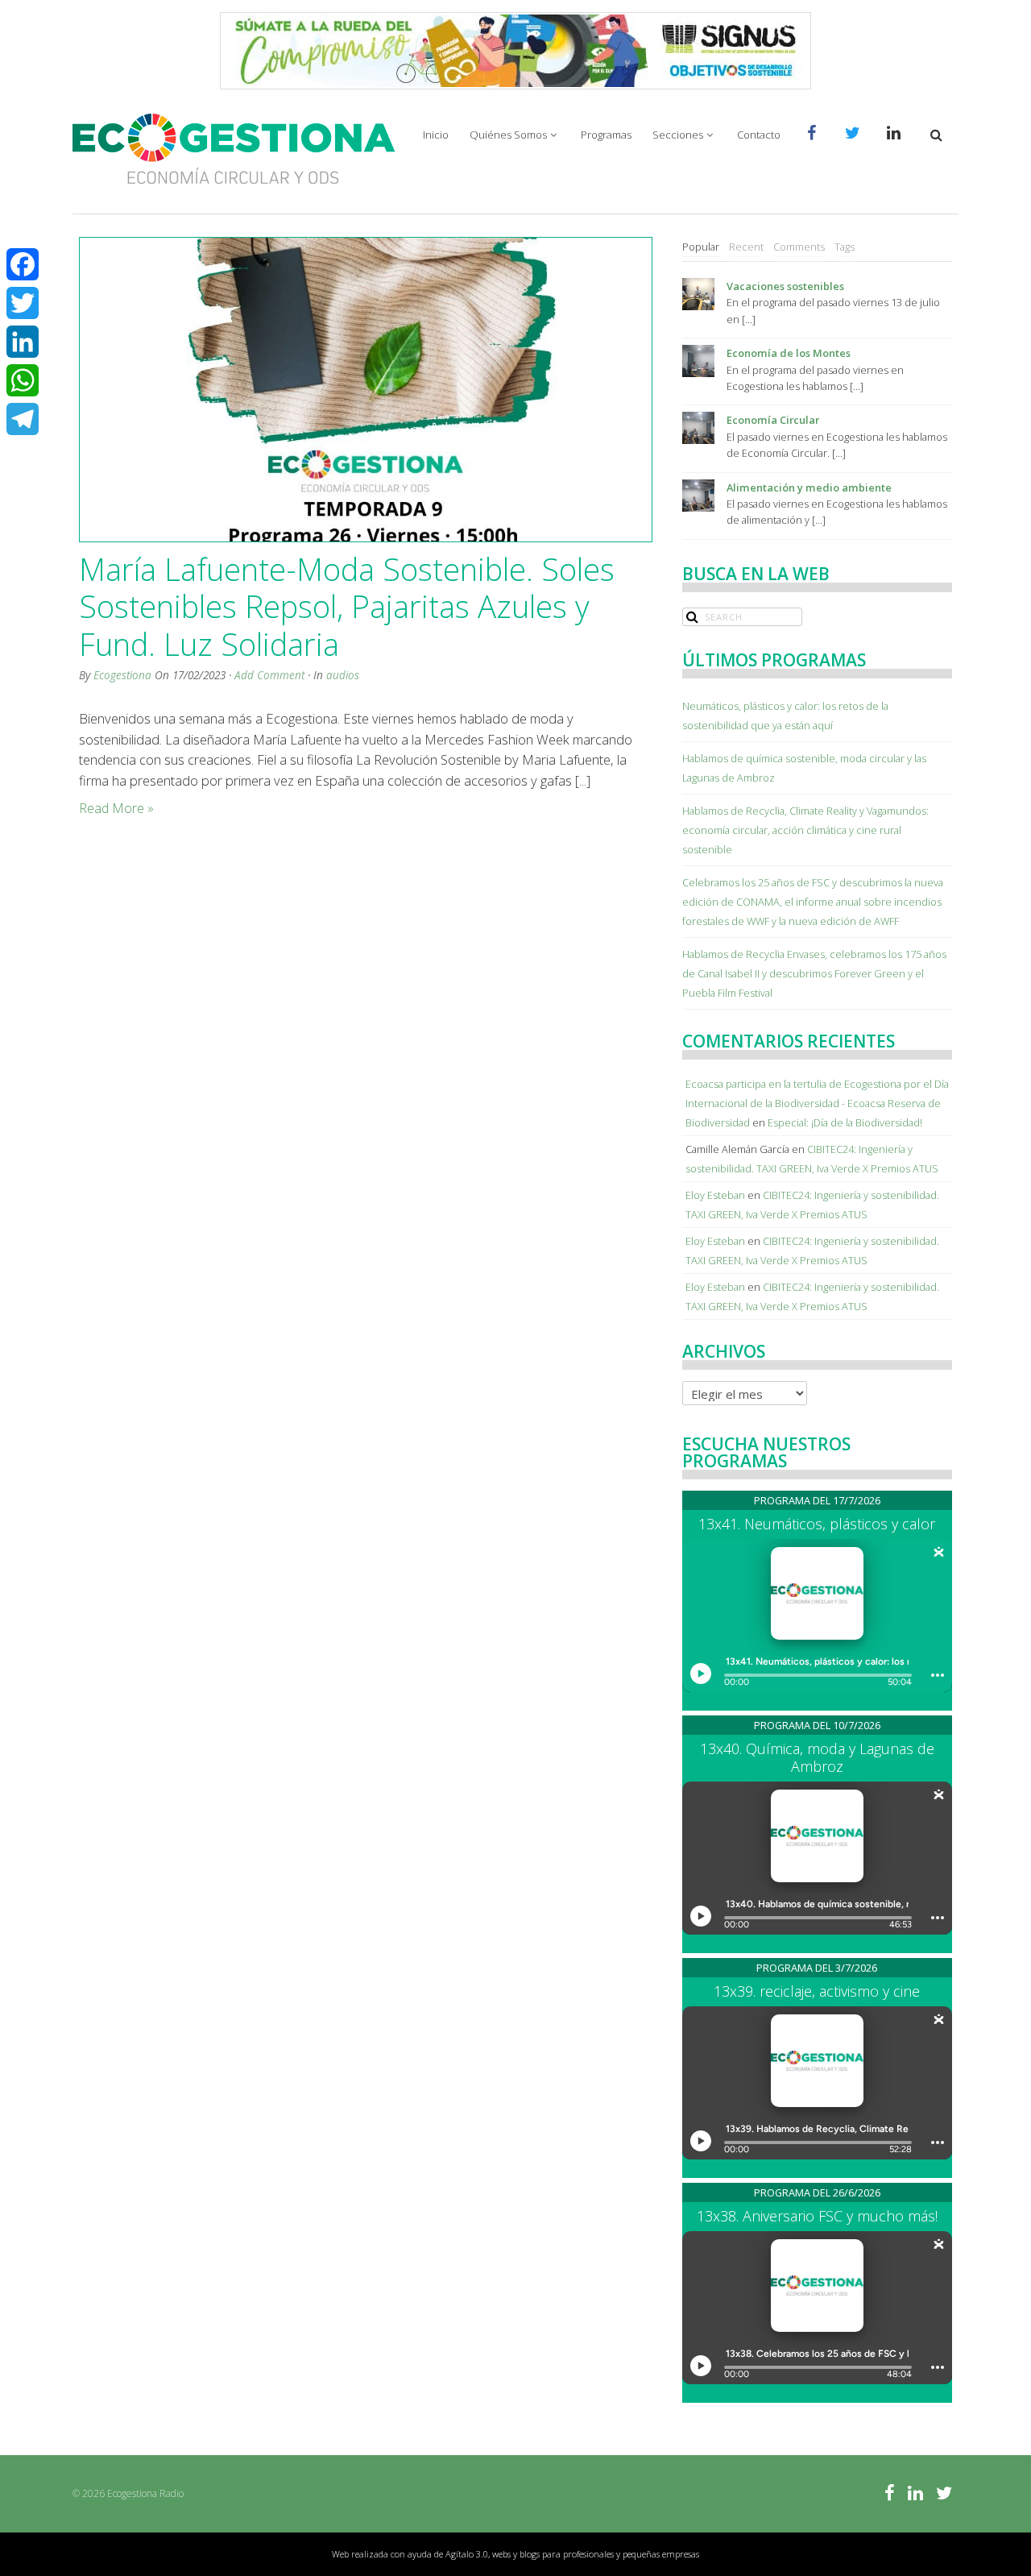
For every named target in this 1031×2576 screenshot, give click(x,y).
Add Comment (269, 675)
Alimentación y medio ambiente (809, 487)
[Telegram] (23, 419)
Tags (845, 247)
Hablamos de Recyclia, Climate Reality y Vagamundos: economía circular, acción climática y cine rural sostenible (805, 830)
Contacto (759, 135)
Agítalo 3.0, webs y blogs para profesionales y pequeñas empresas (572, 2554)
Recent (746, 247)
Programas (606, 135)
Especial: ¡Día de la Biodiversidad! (845, 1122)
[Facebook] (23, 264)
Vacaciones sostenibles (785, 286)
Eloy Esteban (715, 1195)
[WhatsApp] (23, 380)
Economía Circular (773, 420)
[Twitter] (23, 303)
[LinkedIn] (23, 342)
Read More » (116, 808)
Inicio (436, 135)
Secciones (678, 135)
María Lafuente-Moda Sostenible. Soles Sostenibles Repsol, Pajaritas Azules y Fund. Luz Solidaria (347, 606)
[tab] (701, 247)
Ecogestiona (122, 675)
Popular (701, 247)
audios (343, 675)
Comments (799, 247)
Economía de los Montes (789, 353)
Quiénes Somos (508, 135)
